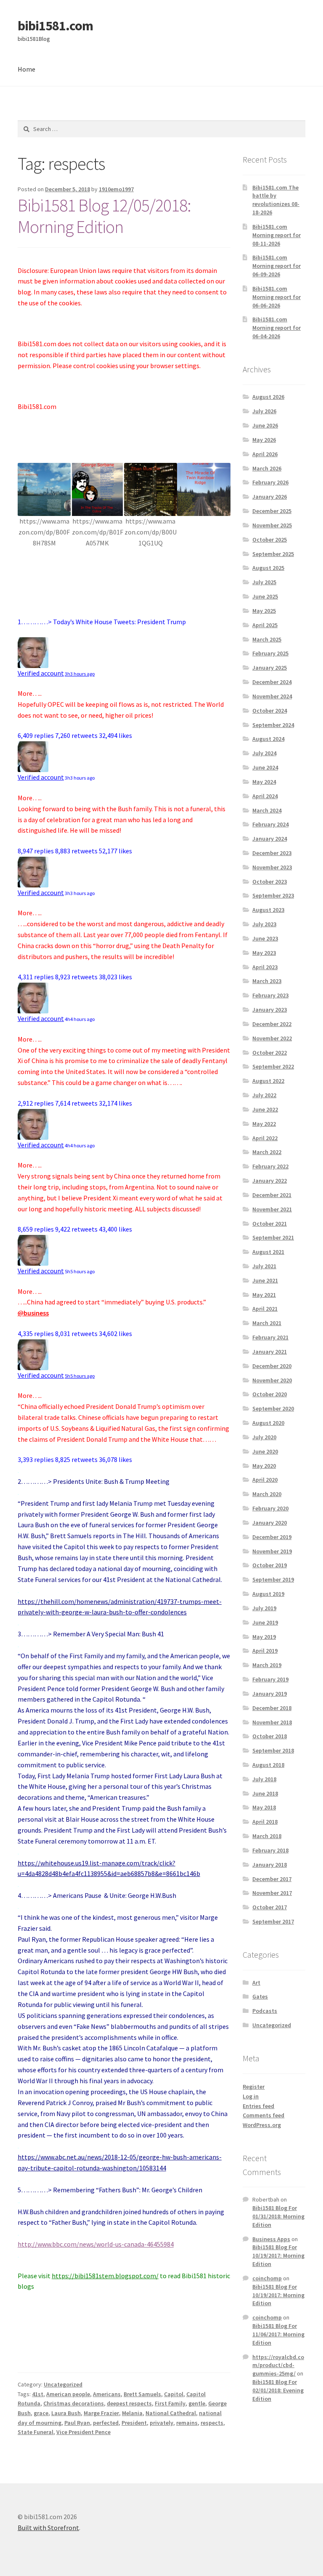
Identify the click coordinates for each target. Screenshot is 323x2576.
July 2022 (264, 1095)
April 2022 (265, 1138)
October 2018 (270, 1736)
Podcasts (265, 2011)
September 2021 (273, 1237)
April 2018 (265, 1822)
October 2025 (270, 540)
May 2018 (264, 1807)
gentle (197, 2403)
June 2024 (265, 767)
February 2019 (270, 1679)
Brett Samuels (142, 2394)
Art (256, 1983)
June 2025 (265, 596)
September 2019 (273, 1579)
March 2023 (267, 981)
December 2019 (272, 1537)
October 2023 (270, 882)
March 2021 (267, 1323)
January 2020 (270, 1523)
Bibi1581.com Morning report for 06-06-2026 (277, 297)
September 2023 (273, 895)
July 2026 (264, 411)
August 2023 (268, 910)
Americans (107, 2394)
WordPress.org (262, 2125)
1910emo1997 (116, 189)
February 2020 (270, 1508)
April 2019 (265, 1651)
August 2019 (268, 1594)
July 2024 (264, 753)
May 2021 (264, 1295)
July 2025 (264, 582)
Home (26, 69)
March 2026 (267, 468)
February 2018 (270, 1850)
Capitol (174, 2394)
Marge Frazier (101, 2413)
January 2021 (270, 1352)
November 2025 (272, 525)
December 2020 (272, 1366)
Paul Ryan (77, 2423)
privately (161, 2423)
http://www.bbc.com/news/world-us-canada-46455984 (96, 2244)
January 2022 (270, 1181)
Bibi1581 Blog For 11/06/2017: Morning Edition (278, 2334)
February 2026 (270, 482)
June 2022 (265, 1109)
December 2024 (272, 682)
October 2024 (270, 711)
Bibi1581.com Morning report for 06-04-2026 (277, 328)
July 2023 (264, 924)
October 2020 (270, 1394)
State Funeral (36, 2432)
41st (38, 2394)
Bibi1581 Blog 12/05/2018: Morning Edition (104, 216)
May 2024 (264, 782)
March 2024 (267, 810)
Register (254, 2087)
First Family (170, 2403)
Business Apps (271, 2239)
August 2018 (268, 1765)
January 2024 (270, 839)
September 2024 (273, 725)
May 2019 (264, 1637)
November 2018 (272, 1722)
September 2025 (273, 554)
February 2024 (270, 824)
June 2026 (265, 425)
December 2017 (272, 1879)
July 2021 (264, 1266)
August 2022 (268, 1081)
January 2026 (270, 497)
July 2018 (264, 1779)
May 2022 (264, 1124)
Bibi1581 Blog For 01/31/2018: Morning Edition (278, 2216)
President (134, 2423)
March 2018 (267, 1836)
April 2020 (265, 1480)
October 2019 (270, 1565)
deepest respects (129, 2403)
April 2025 (265, 625)
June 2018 (265, 1793)
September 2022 (273, 1066)
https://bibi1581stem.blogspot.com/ (105, 2276)
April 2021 (265, 1309)
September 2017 (273, 1921)
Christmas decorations (74, 2403)
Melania (132, 2413)
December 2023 (272, 853)
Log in (251, 2096)
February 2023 (270, 995)
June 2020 (265, 1451)
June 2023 (265, 938)
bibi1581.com (55, 26)
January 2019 (270, 1694)
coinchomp (267, 2278)
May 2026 (264, 440)
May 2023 (264, 953)
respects (212, 2423)
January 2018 (270, 1865)
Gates (260, 1996)
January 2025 (270, 668)
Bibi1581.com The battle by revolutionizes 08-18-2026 (276, 200)
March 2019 (267, 1665)
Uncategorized (63, 2384)
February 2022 (270, 1166)
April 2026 (265, 454)
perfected (106, 2423)
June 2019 (265, 1622)
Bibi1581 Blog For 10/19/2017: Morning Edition (278, 2255)
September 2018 (273, 1750)
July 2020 (264, 1437)
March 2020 (267, 1494)
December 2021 (272, 1195)
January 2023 (270, 1010)
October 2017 (270, 1907)
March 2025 (267, 639)
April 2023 (265, 967)
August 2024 (268, 739)
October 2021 (270, 1224)
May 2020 (264, 1466)
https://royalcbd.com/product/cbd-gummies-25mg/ (278, 2365)
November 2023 (272, 867)
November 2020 (272, 1380)
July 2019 (264, 1608)
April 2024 (265, 796)
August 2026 (268, 397)
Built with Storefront (48, 2528)
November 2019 (272, 1551)
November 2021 (272, 1209)
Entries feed (258, 2106)
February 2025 (270, 653)
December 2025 (272, 511)
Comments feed (263, 2115)
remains (187, 2423)
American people (68, 2394)
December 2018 (272, 1708)
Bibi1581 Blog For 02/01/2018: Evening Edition (278, 2390)
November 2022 (272, 1038)
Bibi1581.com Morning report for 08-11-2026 (277, 235)
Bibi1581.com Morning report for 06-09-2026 (277, 266)
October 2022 (270, 1053)
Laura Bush (66, 2413)
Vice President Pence (83, 2432)
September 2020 (273, 1408)
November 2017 (272, 1893)
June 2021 (265, 1280)
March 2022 (267, 1152)
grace (41, 2413)
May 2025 (264, 611)
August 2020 (268, 1423)
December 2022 (272, 1024)
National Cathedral (171, 2413)
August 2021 (268, 1252)
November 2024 (272, 696)
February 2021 (270, 1337)
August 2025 (268, 568)
